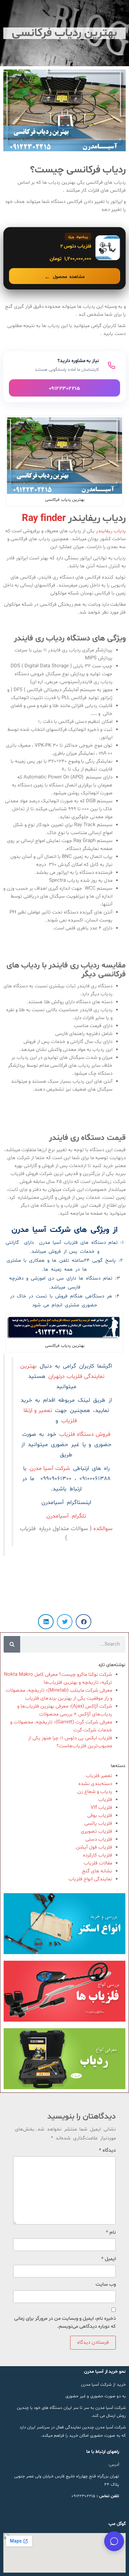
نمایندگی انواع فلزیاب (90, 1879)
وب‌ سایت (106, 2285)
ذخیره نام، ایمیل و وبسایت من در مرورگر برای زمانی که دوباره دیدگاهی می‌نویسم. (65, 2323)
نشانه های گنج (97, 1871)
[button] (84, 1622)
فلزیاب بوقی (100, 1816)
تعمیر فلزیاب (99, 1776)
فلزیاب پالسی (98, 1824)
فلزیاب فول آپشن (94, 1847)
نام (111, 2233)
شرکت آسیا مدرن (50, 1469)
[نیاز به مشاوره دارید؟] (64, 377)
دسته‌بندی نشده (95, 1784)
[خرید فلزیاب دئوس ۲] (64, 258)
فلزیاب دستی (99, 1839)
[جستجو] (12, 1644)
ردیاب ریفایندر (111, 531)
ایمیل (108, 2259)
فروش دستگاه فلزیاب (85, 1434)
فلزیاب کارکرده (98, 1855)
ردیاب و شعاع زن (95, 1792)
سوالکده (102, 1529)
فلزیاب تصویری (96, 1831)
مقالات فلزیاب (98, 1863)
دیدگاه (107, 2151)
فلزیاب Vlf (101, 1808)
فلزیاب (105, 1800)
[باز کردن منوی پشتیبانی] (114, 2541)
